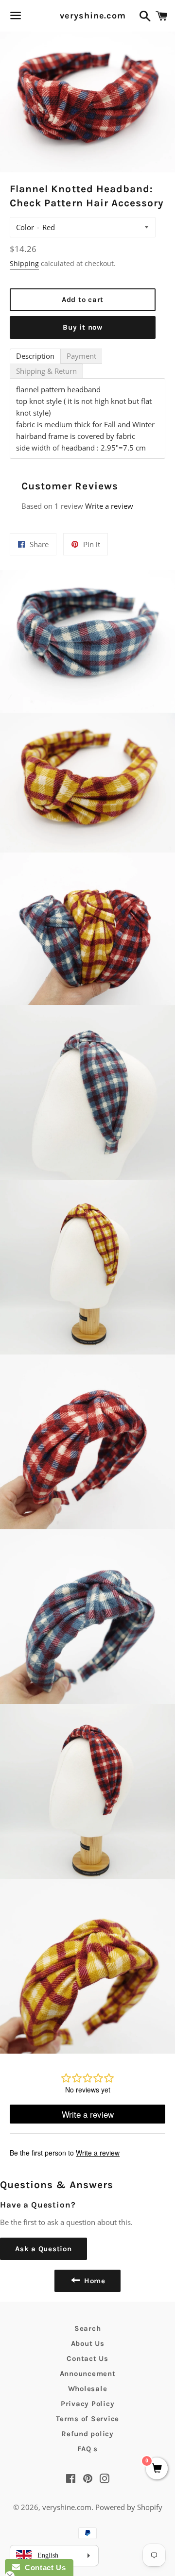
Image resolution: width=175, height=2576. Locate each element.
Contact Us (87, 2359)
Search (88, 2328)
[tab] (35, 356)
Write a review (109, 506)
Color (25, 227)
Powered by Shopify (129, 2507)
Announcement (88, 2374)
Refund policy (87, 2434)
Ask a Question (44, 2249)
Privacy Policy (88, 2404)
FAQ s (87, 2449)
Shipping (24, 263)
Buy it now (83, 327)
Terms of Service (87, 2419)
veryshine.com (87, 16)
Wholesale (88, 2389)
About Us (88, 2343)
